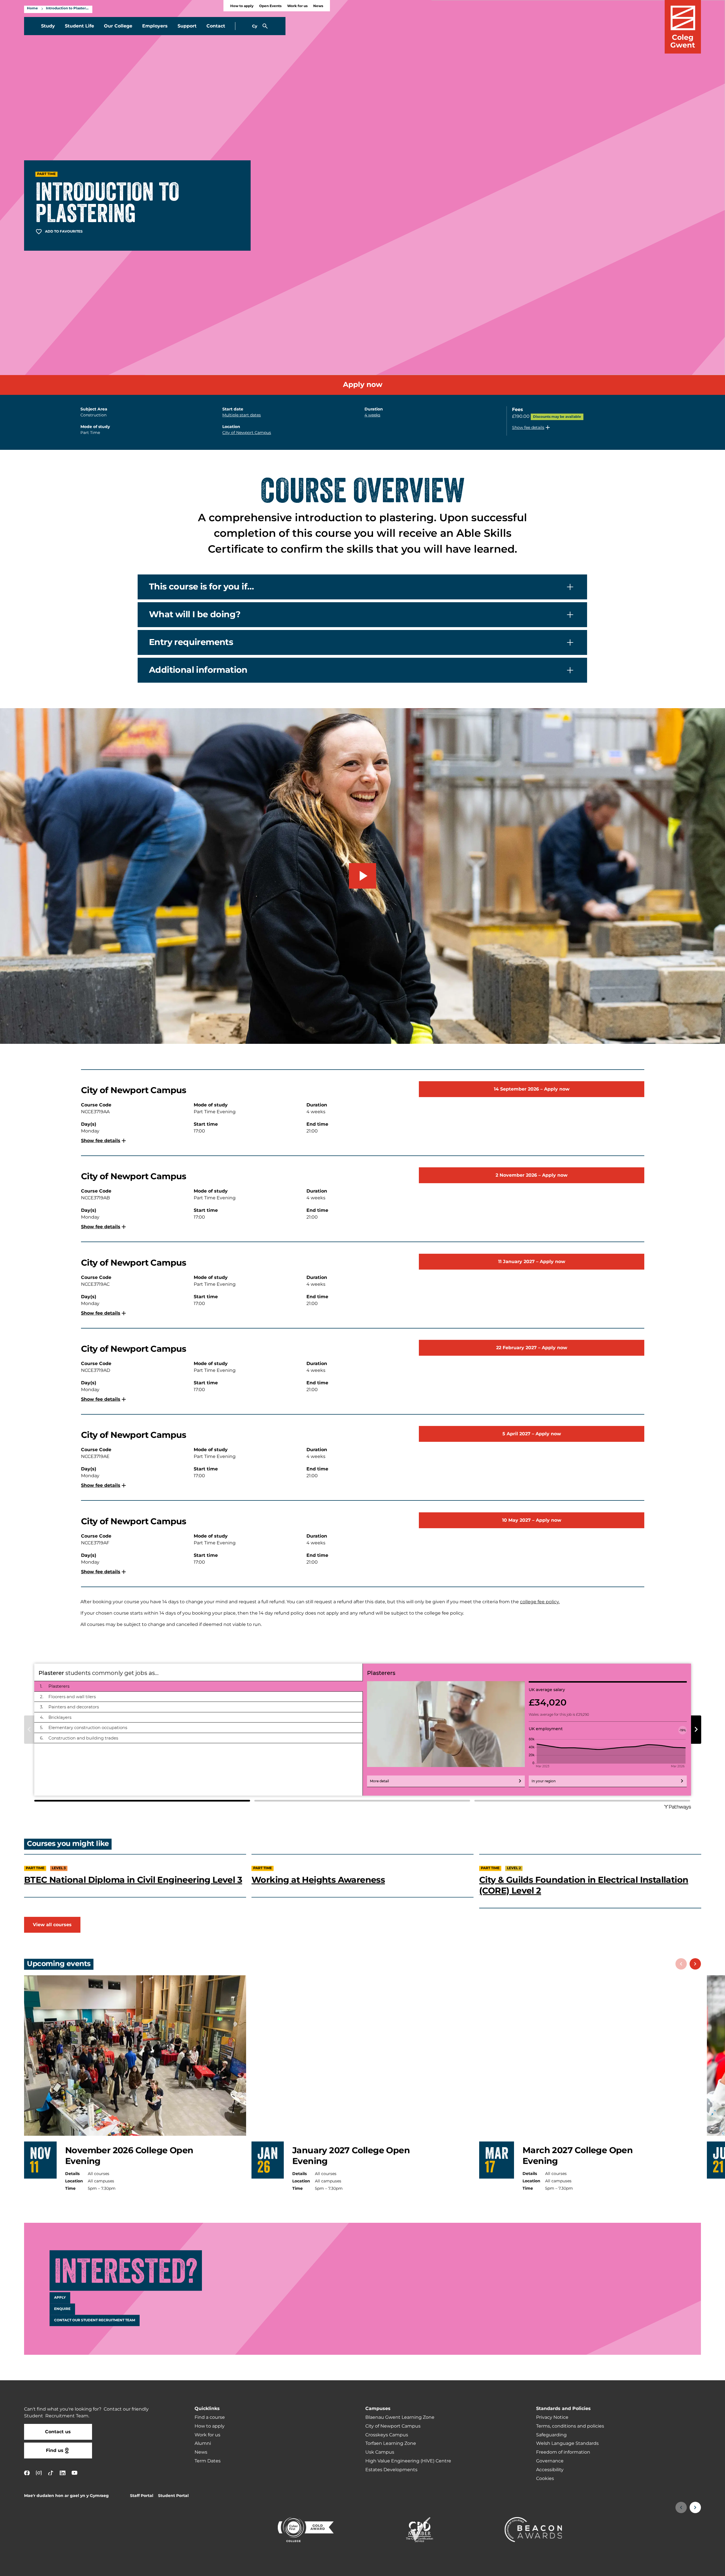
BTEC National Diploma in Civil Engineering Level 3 (133, 1880)
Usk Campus (380, 2452)
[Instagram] (39, 2473)
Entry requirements (191, 642)
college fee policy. (540, 1602)
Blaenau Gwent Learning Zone (400, 2417)
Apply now (363, 385)
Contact (216, 26)
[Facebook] (27, 2473)
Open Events (270, 6)
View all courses (52, 1925)
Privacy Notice (552, 2417)
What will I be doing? (195, 614)
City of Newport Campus (247, 433)
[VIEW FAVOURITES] (686, 2568)
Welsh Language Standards (567, 2443)
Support (187, 26)
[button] (532, 427)
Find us (55, 2451)
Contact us (58, 2432)
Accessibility (550, 2470)
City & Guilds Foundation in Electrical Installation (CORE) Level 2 (584, 1886)
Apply (60, 2298)
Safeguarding (551, 2435)
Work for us (297, 6)
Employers (155, 26)
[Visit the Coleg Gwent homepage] (683, 27)
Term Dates (208, 2461)
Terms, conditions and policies (570, 2426)
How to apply (242, 6)
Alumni (203, 2443)
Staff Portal (142, 2496)
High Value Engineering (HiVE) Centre (408, 2461)
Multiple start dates (242, 415)
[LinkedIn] (63, 2473)
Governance (550, 2461)
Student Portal (173, 2496)
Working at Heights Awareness (318, 1880)
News (318, 6)
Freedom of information (563, 2452)
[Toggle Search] (265, 26)
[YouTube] (74, 2473)
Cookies (545, 2479)
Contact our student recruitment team (95, 2320)
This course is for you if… (201, 587)
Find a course (210, 2417)
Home (32, 8)
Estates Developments (391, 2470)
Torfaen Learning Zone (391, 2443)
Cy (255, 26)
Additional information (198, 670)
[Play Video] (362, 876)
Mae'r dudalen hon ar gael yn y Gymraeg (66, 2496)
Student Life (79, 26)
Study (48, 26)
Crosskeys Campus (387, 2435)
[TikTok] (51, 2473)
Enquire (62, 2309)
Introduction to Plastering (68, 8)
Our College (118, 26)
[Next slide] (695, 1964)
